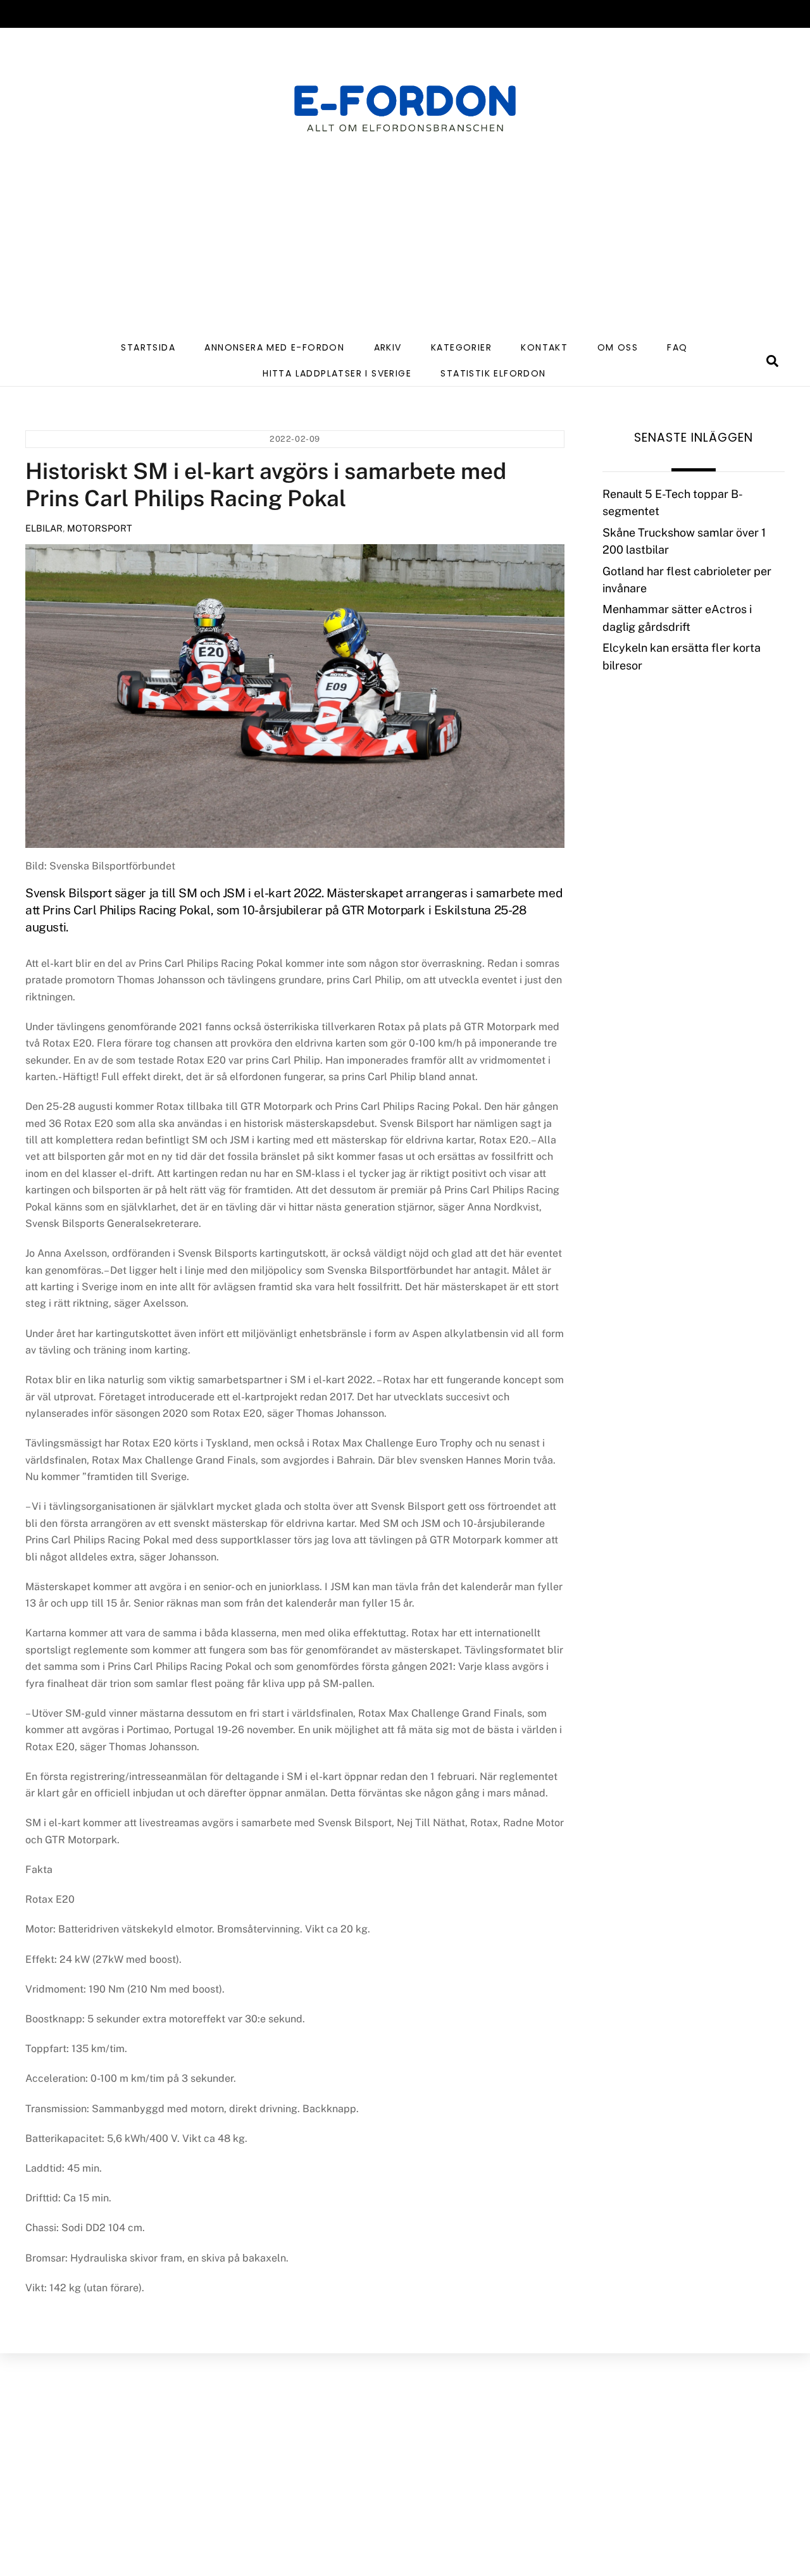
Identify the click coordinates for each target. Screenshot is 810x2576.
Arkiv (388, 347)
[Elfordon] (405, 117)
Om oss (618, 347)
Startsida (148, 347)
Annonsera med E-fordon (274, 347)
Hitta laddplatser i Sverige (337, 373)
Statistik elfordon (493, 373)
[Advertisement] (405, 239)
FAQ (677, 347)
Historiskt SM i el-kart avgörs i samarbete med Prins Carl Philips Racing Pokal (266, 484)
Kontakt (544, 347)
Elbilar (44, 528)
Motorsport (100, 528)
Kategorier (461, 347)
